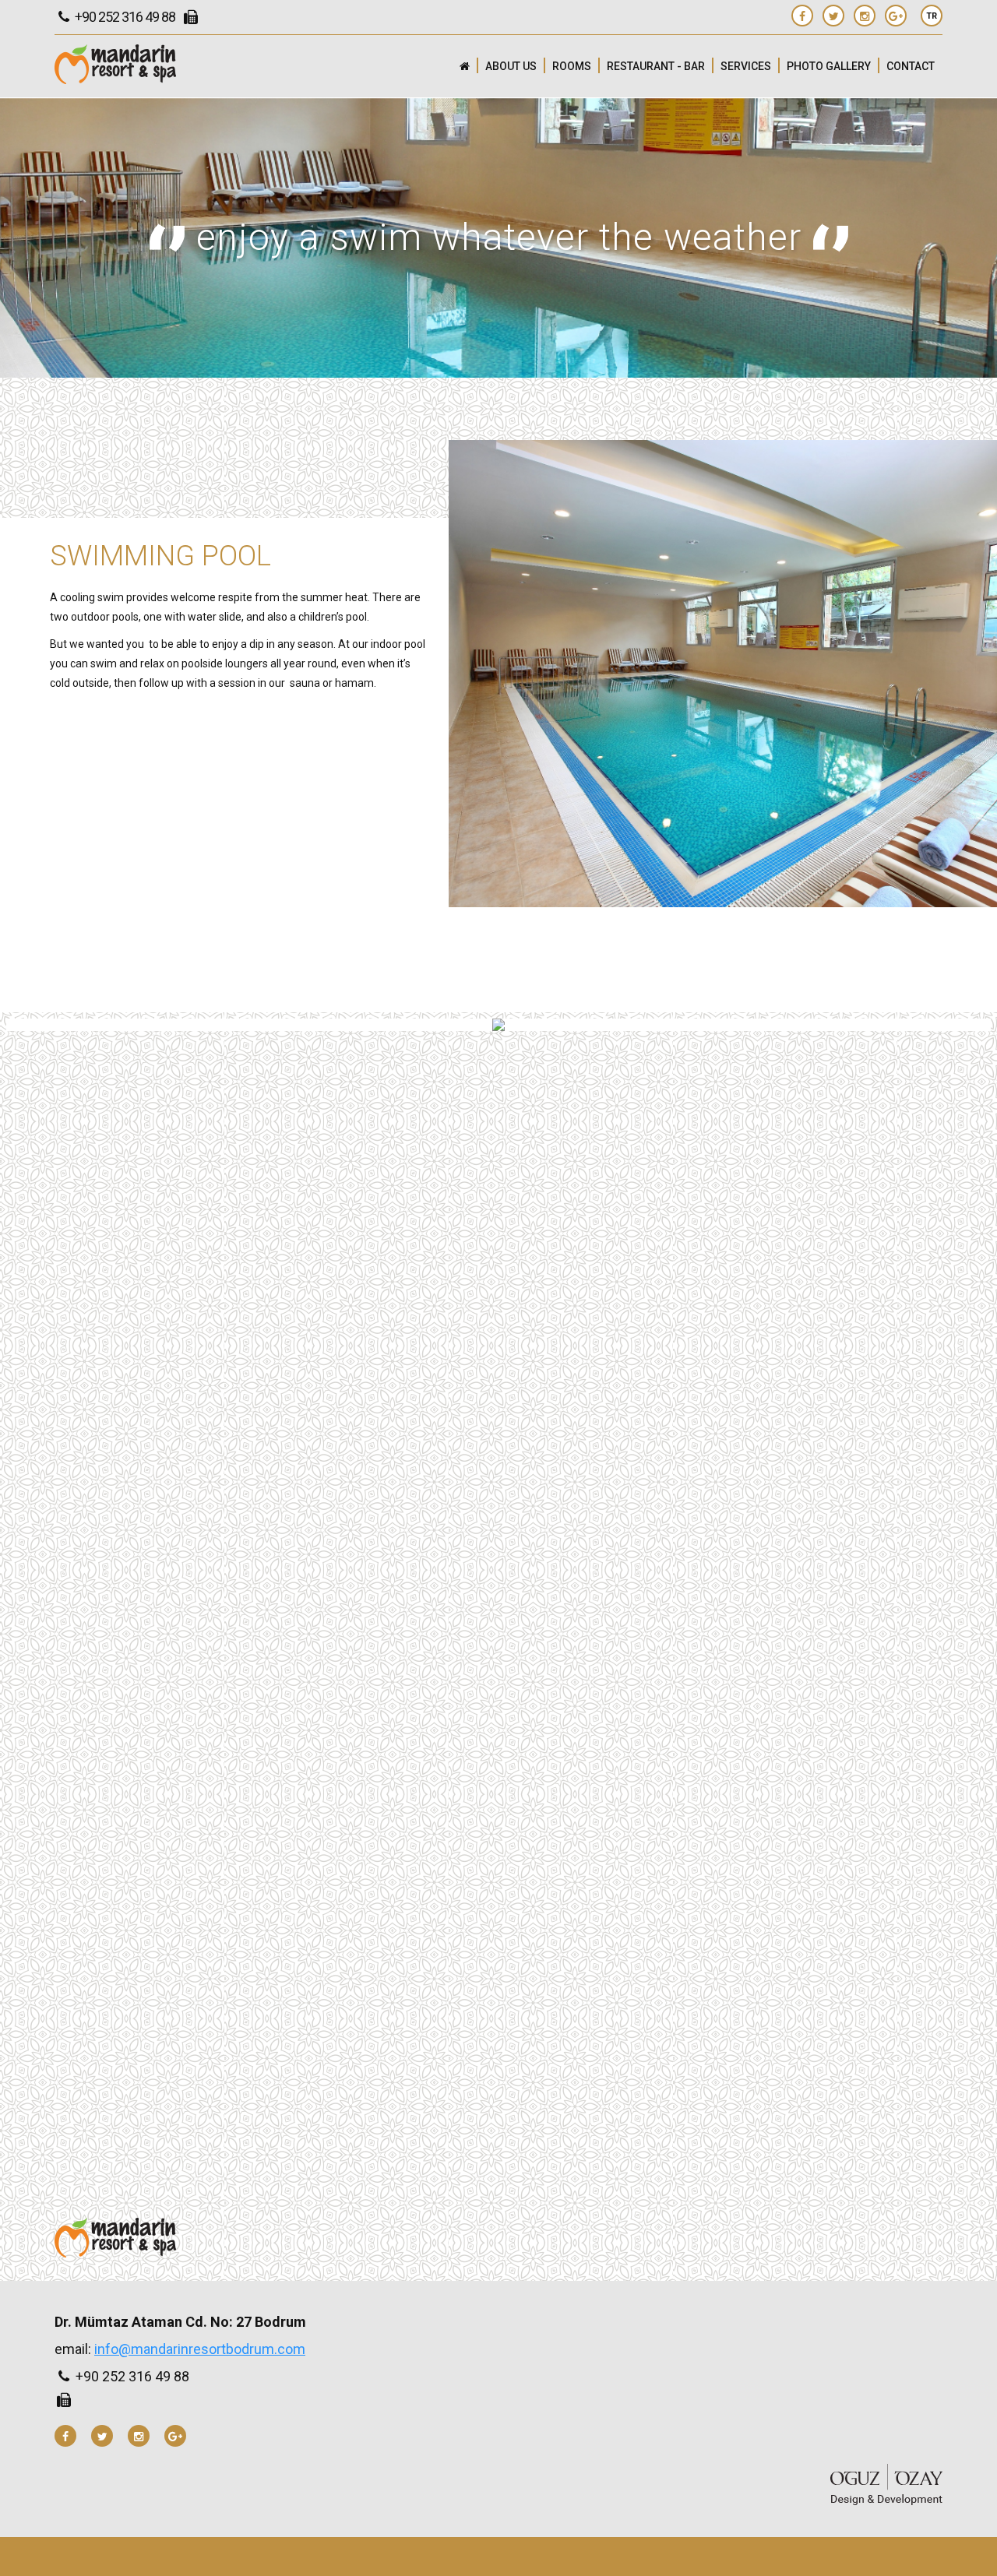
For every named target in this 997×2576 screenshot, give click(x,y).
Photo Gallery (829, 66)
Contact (911, 66)
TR (932, 16)
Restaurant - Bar (656, 66)
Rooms (572, 66)
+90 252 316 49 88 (124, 17)
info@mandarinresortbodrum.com (200, 2349)
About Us (511, 66)
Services (746, 66)
